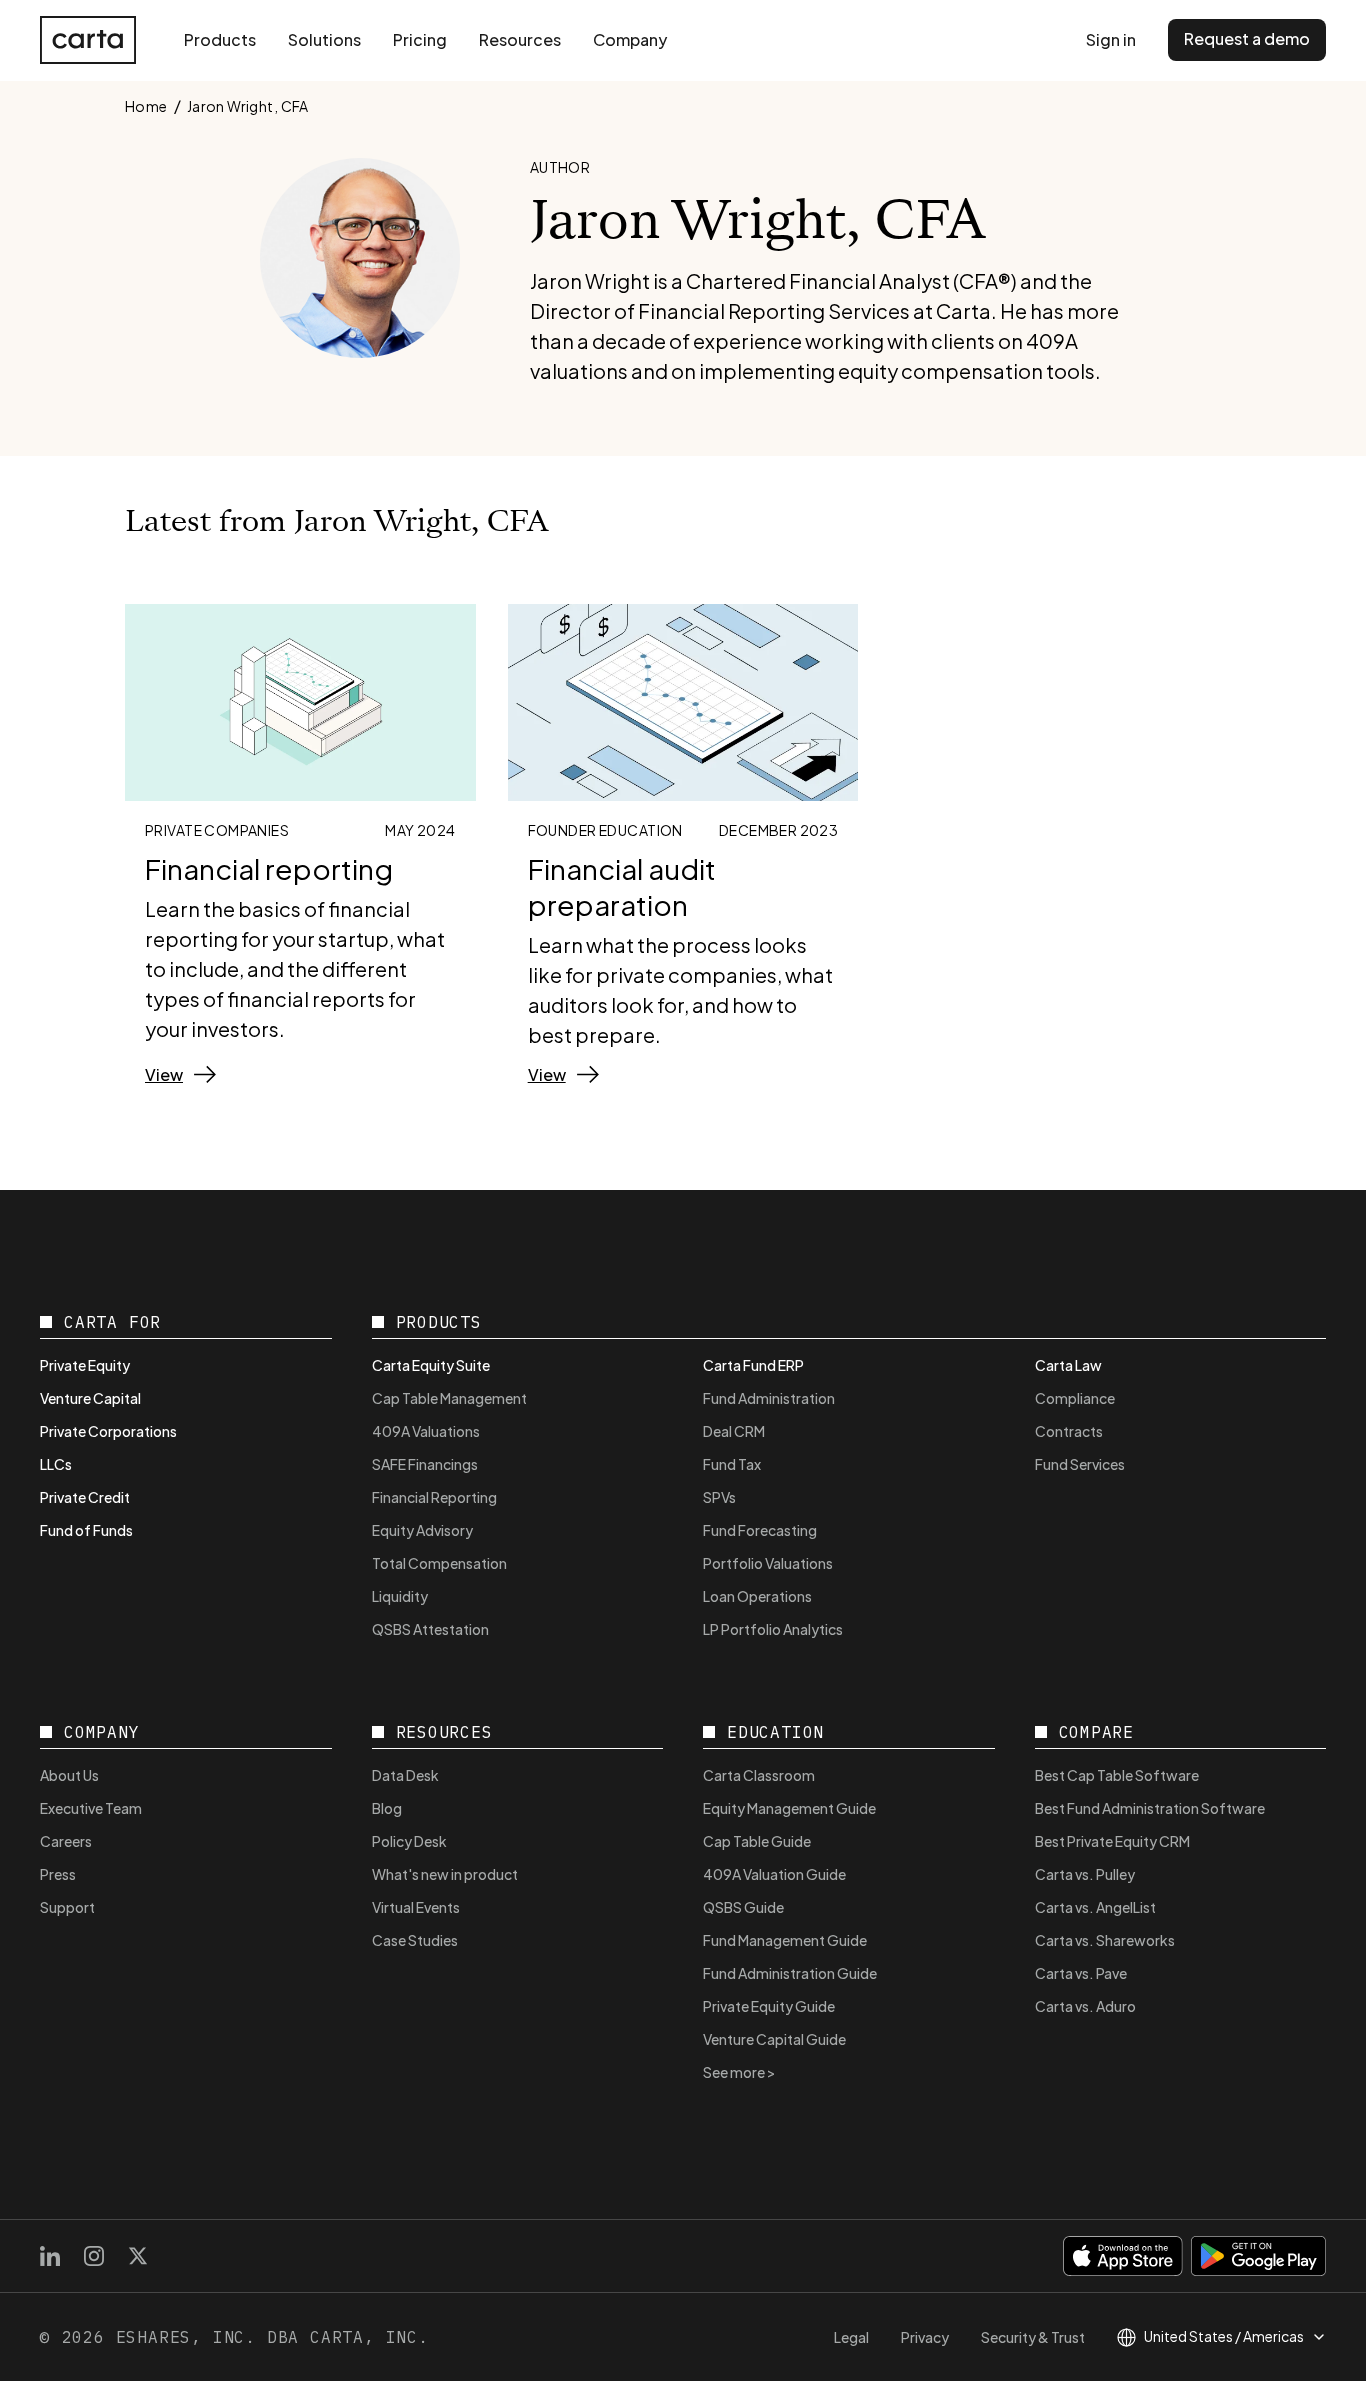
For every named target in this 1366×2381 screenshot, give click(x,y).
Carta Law (1068, 1365)
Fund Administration (769, 1398)
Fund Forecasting (760, 1530)
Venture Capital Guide (774, 2039)
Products (220, 39)
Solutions (324, 39)
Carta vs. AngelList (1095, 1907)
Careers (66, 1841)
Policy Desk (409, 1841)
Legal (851, 2337)
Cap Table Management (449, 1398)
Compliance (1075, 1398)
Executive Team (91, 1808)
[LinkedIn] (50, 2256)
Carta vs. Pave (1081, 1973)
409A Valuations (426, 1431)
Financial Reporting (434, 1497)
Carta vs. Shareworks (1105, 1940)
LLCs (56, 1464)
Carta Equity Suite (431, 1365)
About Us (69, 1775)
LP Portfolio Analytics (773, 1629)
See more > (739, 2072)
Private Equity (85, 1365)
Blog (387, 1808)
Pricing (420, 39)
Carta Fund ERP (753, 1365)
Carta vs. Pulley (1085, 1874)
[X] (138, 2256)
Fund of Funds (86, 1530)
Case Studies (415, 1940)
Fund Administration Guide (790, 1973)
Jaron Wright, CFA (248, 106)
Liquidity (400, 1596)
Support (67, 1907)
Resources (520, 39)
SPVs (719, 1497)
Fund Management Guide (785, 1940)
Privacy (925, 2337)
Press (58, 1874)
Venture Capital (90, 1398)
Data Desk (405, 1775)
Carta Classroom (759, 1775)
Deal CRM (734, 1431)
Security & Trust (1033, 2337)
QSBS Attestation (430, 1629)
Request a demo (1247, 38)
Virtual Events (416, 1907)
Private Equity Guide (769, 2006)
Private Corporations (108, 1431)
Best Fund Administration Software (1150, 1808)
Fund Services (1080, 1464)
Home (146, 106)
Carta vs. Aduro (1085, 2006)
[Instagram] (94, 2256)
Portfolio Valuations (768, 1563)
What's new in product (445, 1874)
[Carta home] (88, 40)
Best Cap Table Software (1117, 1775)
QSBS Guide (743, 1907)
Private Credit (85, 1497)
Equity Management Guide (789, 1808)
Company (630, 39)
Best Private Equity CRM (1112, 1841)
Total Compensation (439, 1563)
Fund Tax (732, 1464)
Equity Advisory (422, 1530)
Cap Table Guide (757, 1841)
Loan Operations (757, 1596)
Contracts (1069, 1431)
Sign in (1111, 39)
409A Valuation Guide (774, 1874)
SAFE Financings (425, 1464)
